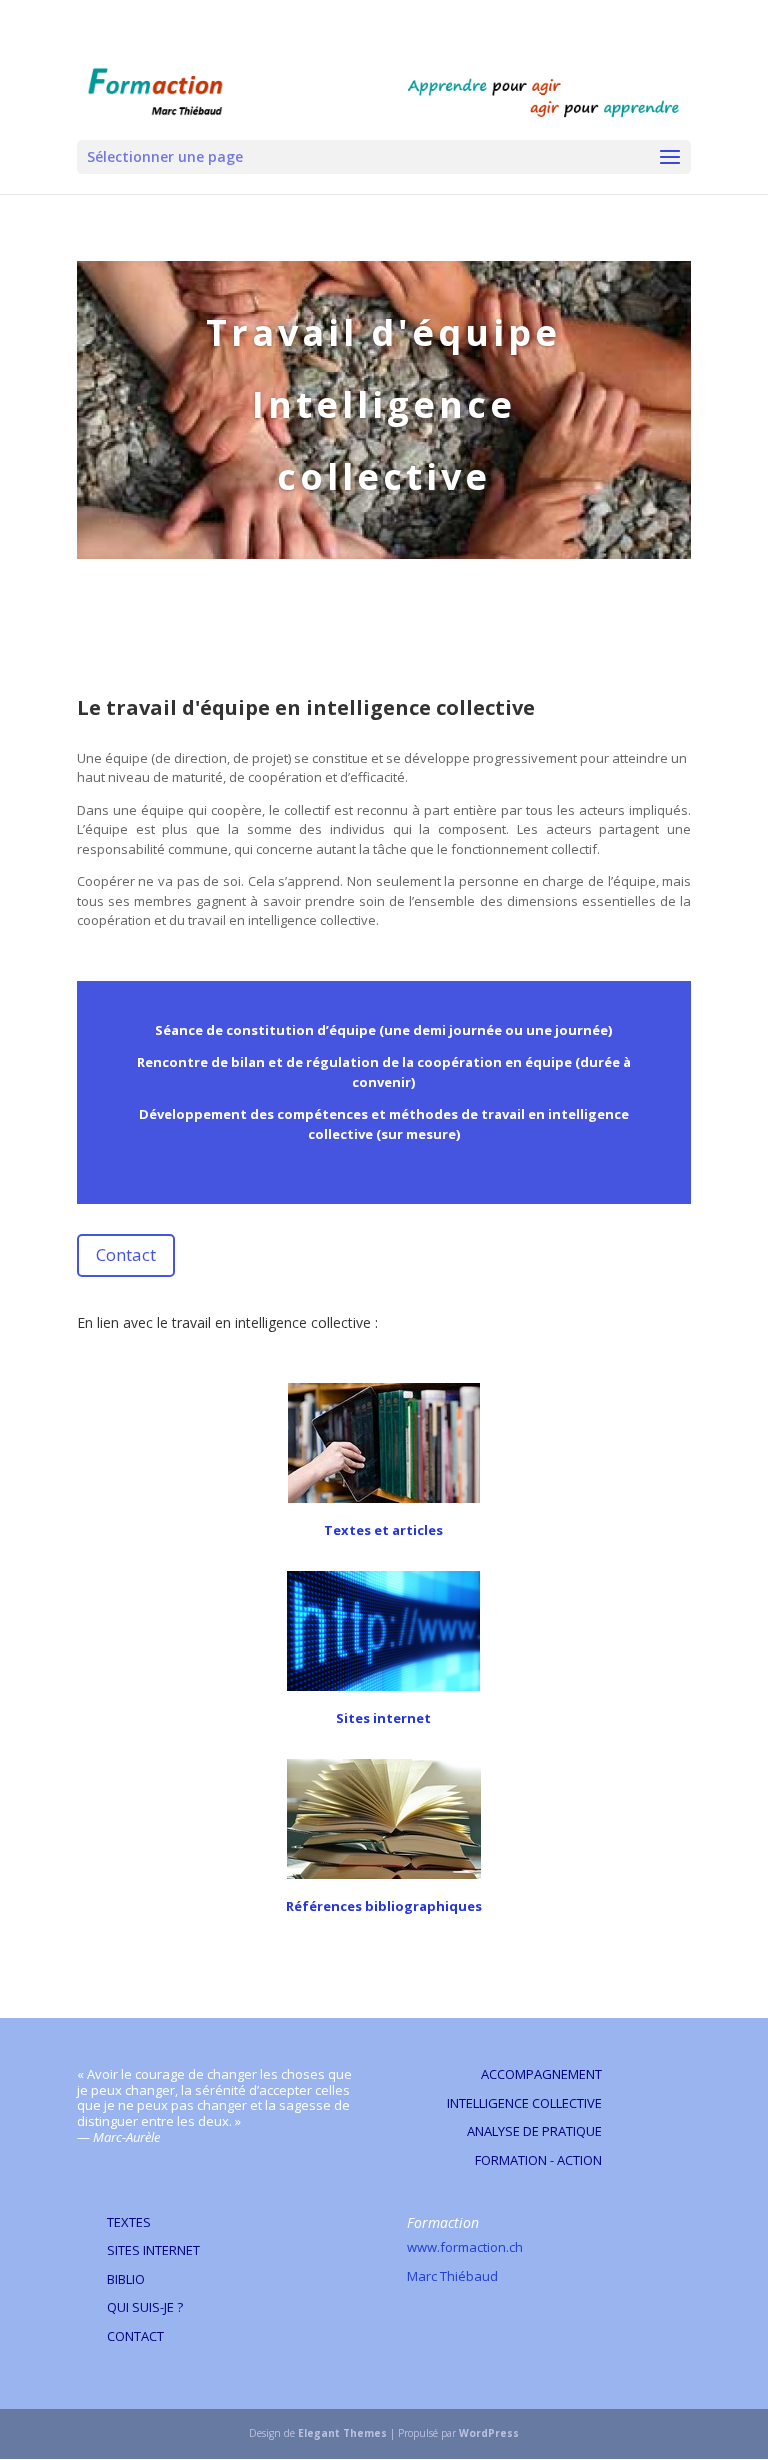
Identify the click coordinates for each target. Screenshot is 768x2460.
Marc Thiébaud (452, 2276)
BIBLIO (126, 2279)
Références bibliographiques (384, 1906)
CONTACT (135, 2336)
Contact (126, 1254)
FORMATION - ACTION (538, 2160)
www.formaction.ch (465, 2247)
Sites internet (383, 1718)
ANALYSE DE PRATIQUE (534, 2131)
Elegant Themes (342, 2433)
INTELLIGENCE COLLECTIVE (524, 2103)
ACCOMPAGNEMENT (541, 2074)
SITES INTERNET (153, 2250)
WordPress (489, 2433)
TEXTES (129, 2222)
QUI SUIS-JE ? (145, 2307)
